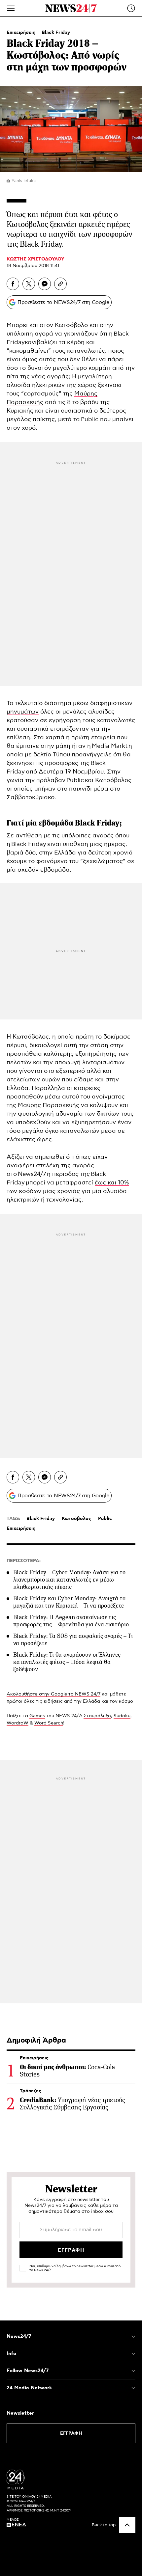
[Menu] (11, 8)
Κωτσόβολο (71, 325)
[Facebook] (13, 284)
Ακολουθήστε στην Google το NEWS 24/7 (53, 1694)
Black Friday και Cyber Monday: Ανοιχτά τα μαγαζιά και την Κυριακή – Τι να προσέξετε (70, 1602)
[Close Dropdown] (133, 2337)
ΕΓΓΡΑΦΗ (71, 2433)
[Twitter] (29, 284)
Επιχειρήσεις (22, 33)
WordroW (18, 1723)
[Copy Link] (60, 284)
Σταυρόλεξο (97, 1716)
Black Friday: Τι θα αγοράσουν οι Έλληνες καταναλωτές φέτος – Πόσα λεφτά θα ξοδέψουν (67, 1662)
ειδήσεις (53, 1701)
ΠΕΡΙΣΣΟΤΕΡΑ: (24, 1561)
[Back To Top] (127, 2525)
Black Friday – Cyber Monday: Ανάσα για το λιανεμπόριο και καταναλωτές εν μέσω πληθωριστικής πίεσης (70, 1580)
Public (90, 420)
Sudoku (122, 1716)
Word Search (49, 1723)
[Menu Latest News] (131, 8)
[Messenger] (45, 284)
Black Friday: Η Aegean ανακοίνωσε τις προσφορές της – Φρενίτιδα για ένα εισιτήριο (71, 1621)
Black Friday (56, 33)
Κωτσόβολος (76, 1519)
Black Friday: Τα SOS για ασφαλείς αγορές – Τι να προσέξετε (73, 1640)
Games (37, 1716)
